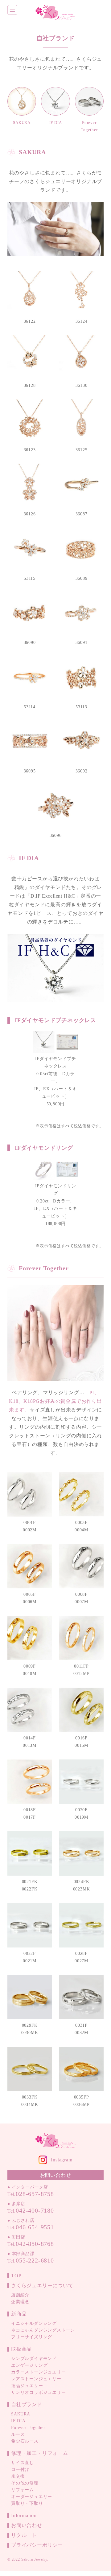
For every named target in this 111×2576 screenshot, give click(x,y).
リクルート (24, 2535)
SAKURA (21, 2414)
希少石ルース (25, 2441)
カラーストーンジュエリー (39, 2372)
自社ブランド (27, 2404)
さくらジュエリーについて (42, 2285)
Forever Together (28, 2428)
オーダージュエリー (32, 2497)
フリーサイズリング (32, 2337)
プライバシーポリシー (37, 2545)
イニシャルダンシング (34, 2323)
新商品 (19, 2314)
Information (24, 2515)
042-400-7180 (35, 2210)
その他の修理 (25, 2483)
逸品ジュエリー (27, 2386)
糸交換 (18, 2476)
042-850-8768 (35, 2244)
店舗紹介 (20, 2295)
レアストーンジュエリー (36, 2379)
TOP (16, 2276)
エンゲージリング (29, 2365)
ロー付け (20, 2470)
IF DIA (18, 2421)
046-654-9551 (35, 2227)
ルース (18, 2434)
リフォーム (23, 2490)
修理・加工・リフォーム (40, 2453)
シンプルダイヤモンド (34, 2359)
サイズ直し (23, 2463)
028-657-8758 (35, 2194)
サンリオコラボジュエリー (39, 2392)
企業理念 (20, 2302)
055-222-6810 (35, 2260)
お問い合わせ (27, 2525)
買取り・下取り (27, 2503)
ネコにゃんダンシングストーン (43, 2330)
